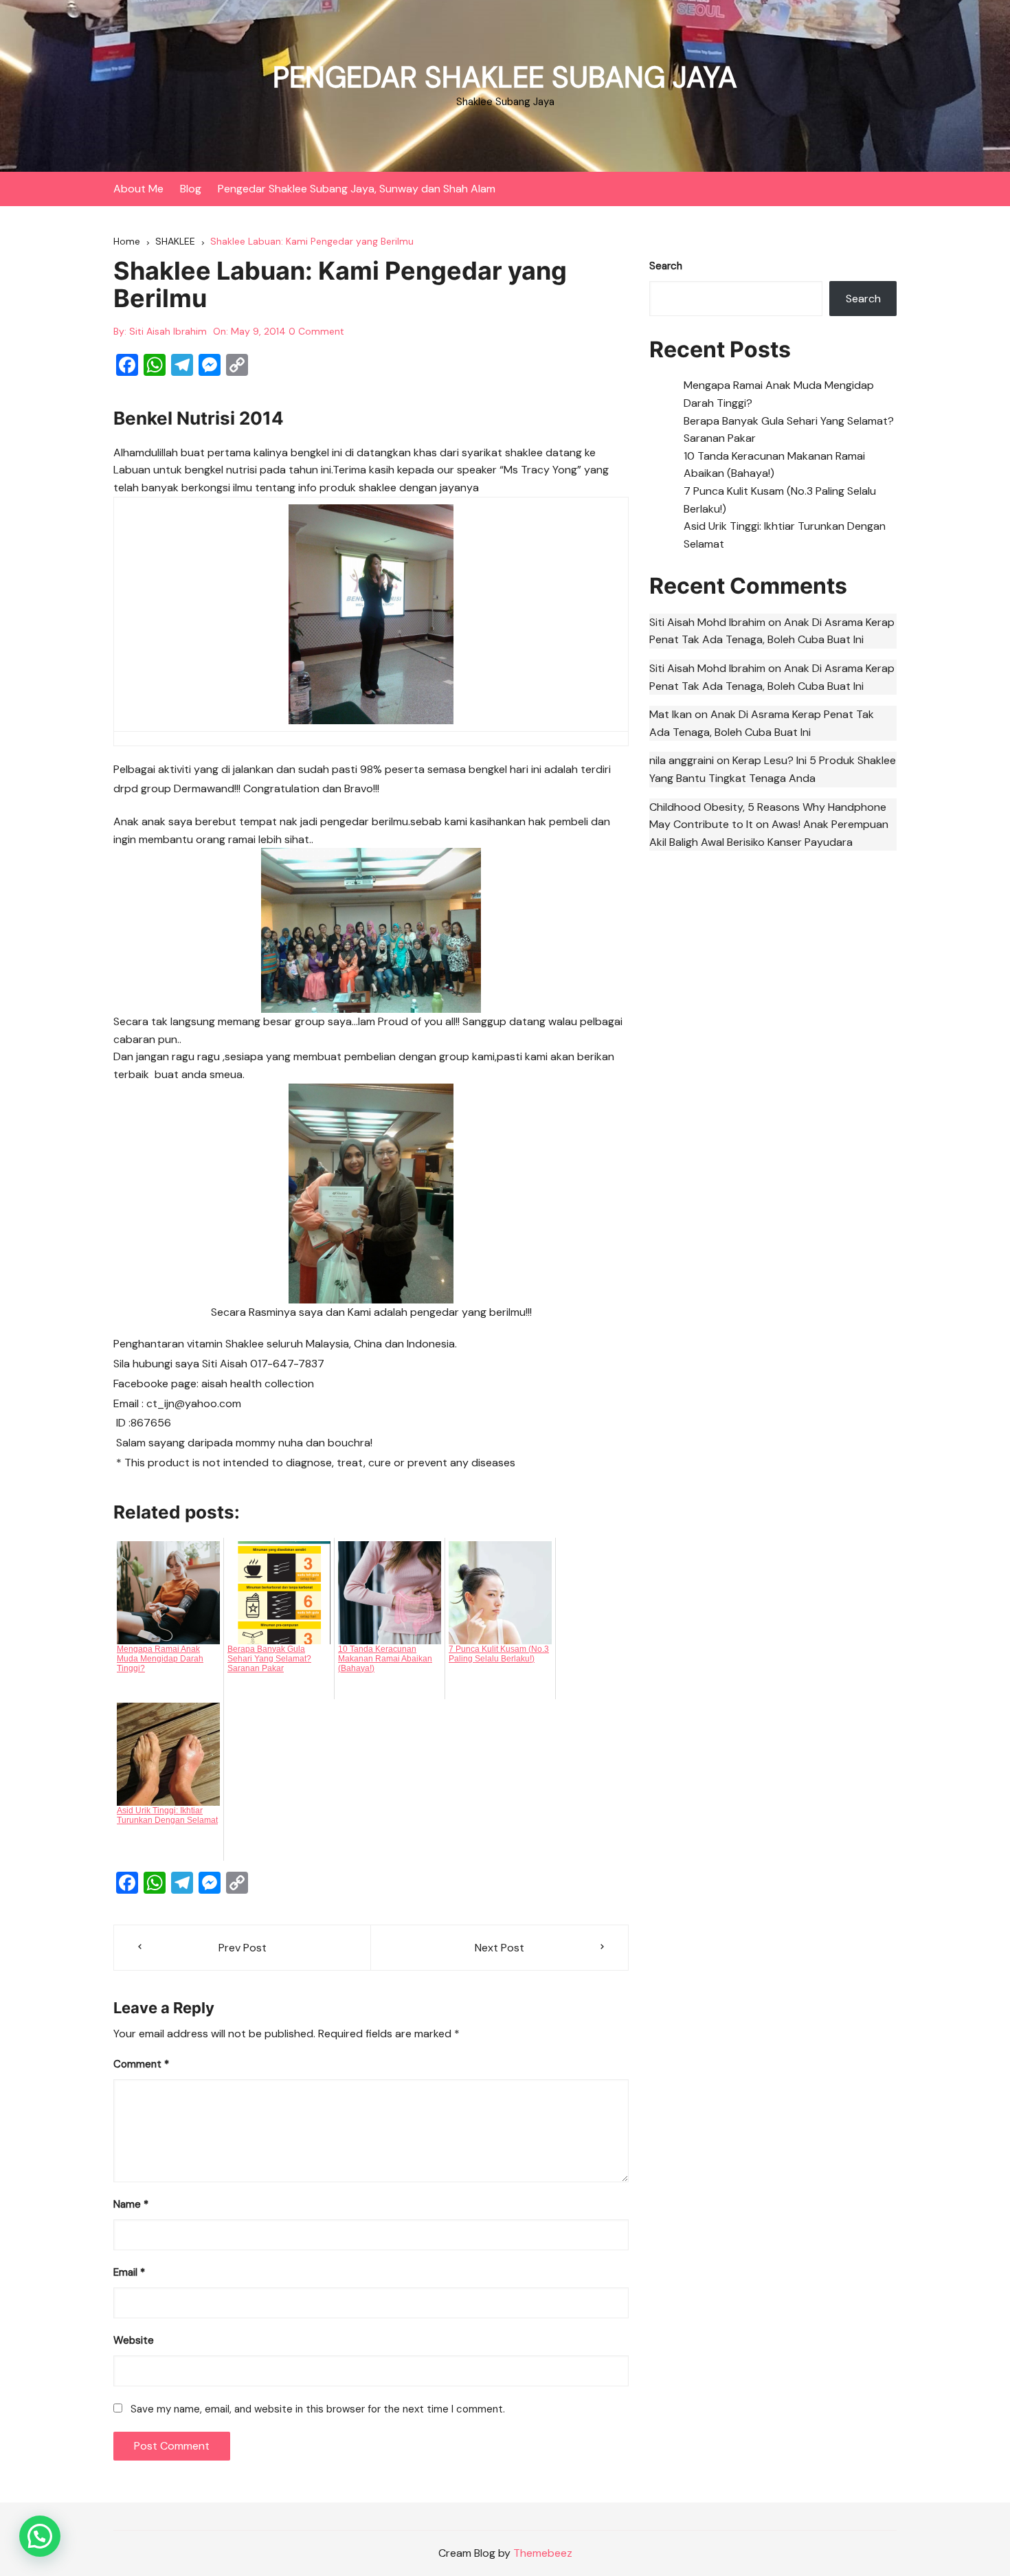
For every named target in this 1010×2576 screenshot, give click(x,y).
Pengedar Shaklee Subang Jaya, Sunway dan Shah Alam (357, 189)
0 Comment (316, 331)
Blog (191, 189)
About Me (138, 189)
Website (134, 2340)
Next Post (500, 1948)
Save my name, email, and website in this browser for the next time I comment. (318, 2409)
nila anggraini (682, 760)
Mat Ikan (671, 714)
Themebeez (543, 2553)
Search (666, 266)
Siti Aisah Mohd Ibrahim (707, 622)
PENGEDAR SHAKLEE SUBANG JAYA (505, 77)
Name (131, 2204)
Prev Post (243, 1948)
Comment (141, 2064)
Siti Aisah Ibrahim (168, 331)
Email (129, 2272)
